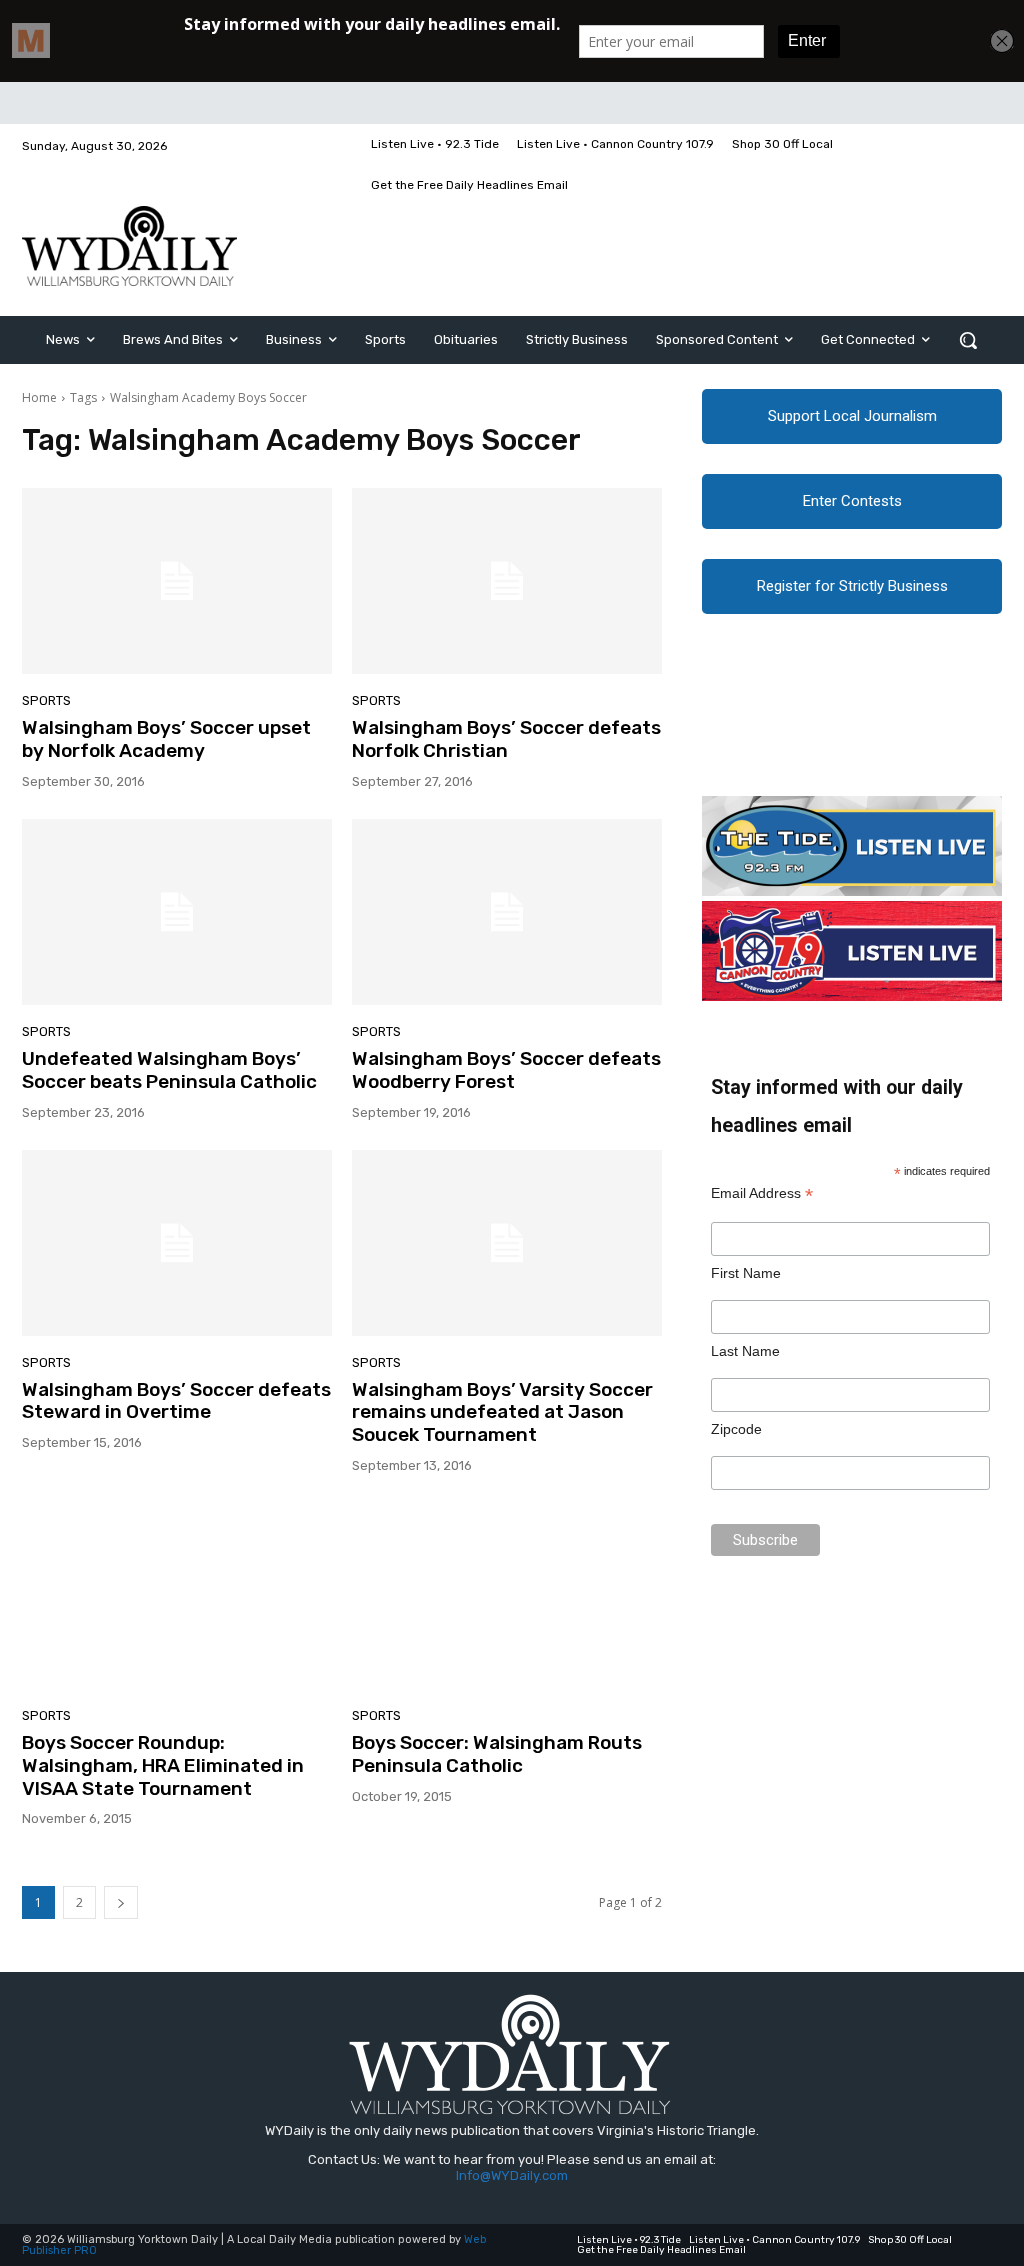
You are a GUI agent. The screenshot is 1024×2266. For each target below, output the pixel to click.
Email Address (762, 1193)
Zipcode (736, 1429)
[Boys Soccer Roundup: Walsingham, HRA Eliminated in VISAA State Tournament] (177, 1596)
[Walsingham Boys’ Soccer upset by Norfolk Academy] (177, 581)
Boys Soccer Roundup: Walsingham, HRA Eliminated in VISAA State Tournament (163, 1765)
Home (39, 397)
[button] (968, 340)
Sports (46, 700)
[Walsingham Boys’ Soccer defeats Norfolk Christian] (507, 581)
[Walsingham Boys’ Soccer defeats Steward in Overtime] (177, 1243)
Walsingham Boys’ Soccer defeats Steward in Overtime (176, 1401)
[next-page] (121, 1902)
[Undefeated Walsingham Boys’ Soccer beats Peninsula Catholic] (177, 912)
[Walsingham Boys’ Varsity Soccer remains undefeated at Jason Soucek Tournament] (507, 1243)
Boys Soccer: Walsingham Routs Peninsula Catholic (497, 1754)
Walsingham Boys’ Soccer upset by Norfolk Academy (166, 739)
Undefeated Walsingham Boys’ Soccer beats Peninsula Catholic (169, 1070)
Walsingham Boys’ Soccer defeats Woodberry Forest (506, 1070)
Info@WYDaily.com (512, 2175)
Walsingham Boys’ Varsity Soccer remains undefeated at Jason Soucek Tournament (502, 1412)
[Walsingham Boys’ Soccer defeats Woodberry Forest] (507, 912)
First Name (746, 1273)
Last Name (745, 1351)
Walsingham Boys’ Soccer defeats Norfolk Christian (506, 739)
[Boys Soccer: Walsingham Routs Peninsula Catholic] (507, 1596)
